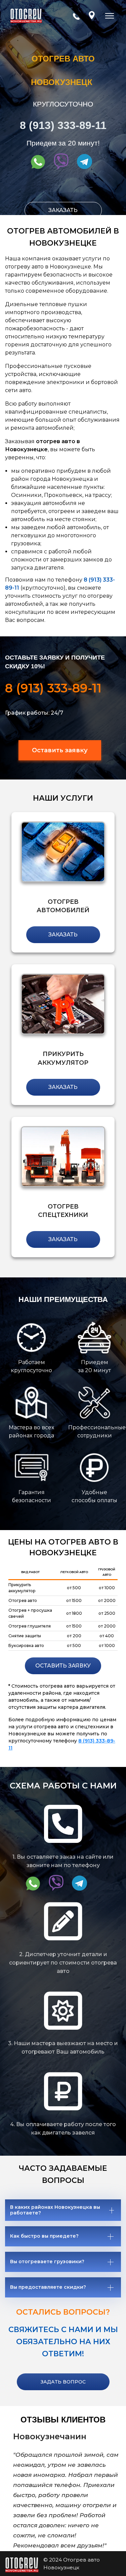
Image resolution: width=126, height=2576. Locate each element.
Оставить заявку (60, 750)
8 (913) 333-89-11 (63, 125)
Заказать (63, 210)
